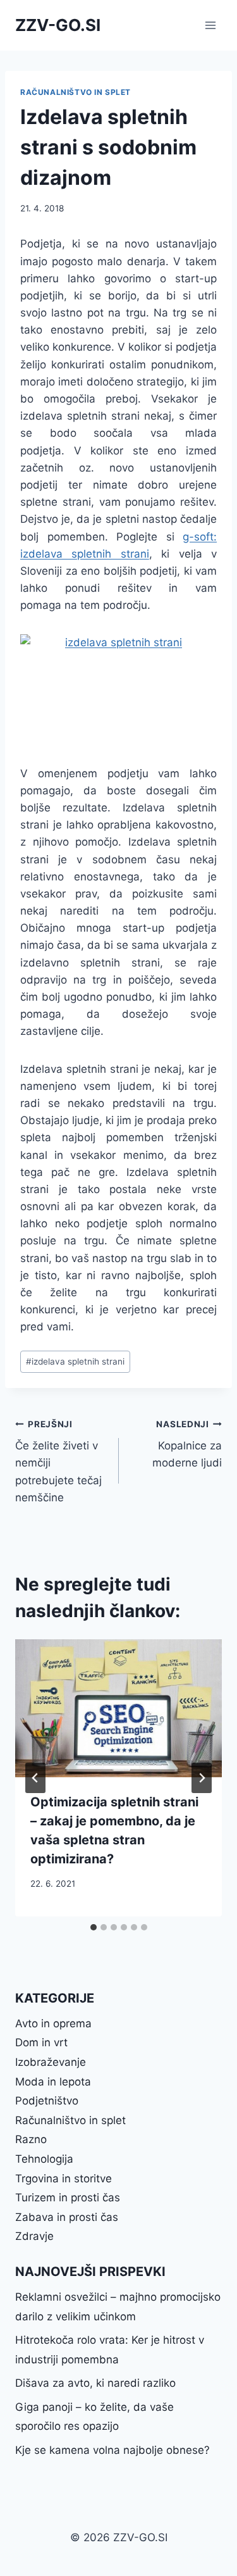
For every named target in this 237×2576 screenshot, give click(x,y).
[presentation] (118, 1708)
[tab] (94, 1927)
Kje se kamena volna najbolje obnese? (112, 2450)
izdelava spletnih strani (75, 1361)
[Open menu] (210, 25)
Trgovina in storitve (64, 2179)
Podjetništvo (47, 2101)
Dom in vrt (41, 2042)
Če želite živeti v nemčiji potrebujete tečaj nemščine (58, 1461)
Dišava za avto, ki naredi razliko (95, 2383)
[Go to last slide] (35, 1778)
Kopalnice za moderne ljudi (187, 1444)
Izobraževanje (51, 2062)
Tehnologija (44, 2159)
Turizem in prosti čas (68, 2198)
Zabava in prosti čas (67, 2217)
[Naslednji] (202, 1778)
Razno (31, 2139)
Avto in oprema (53, 2023)
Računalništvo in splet (76, 92)
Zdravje (34, 2236)
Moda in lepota (53, 2082)
